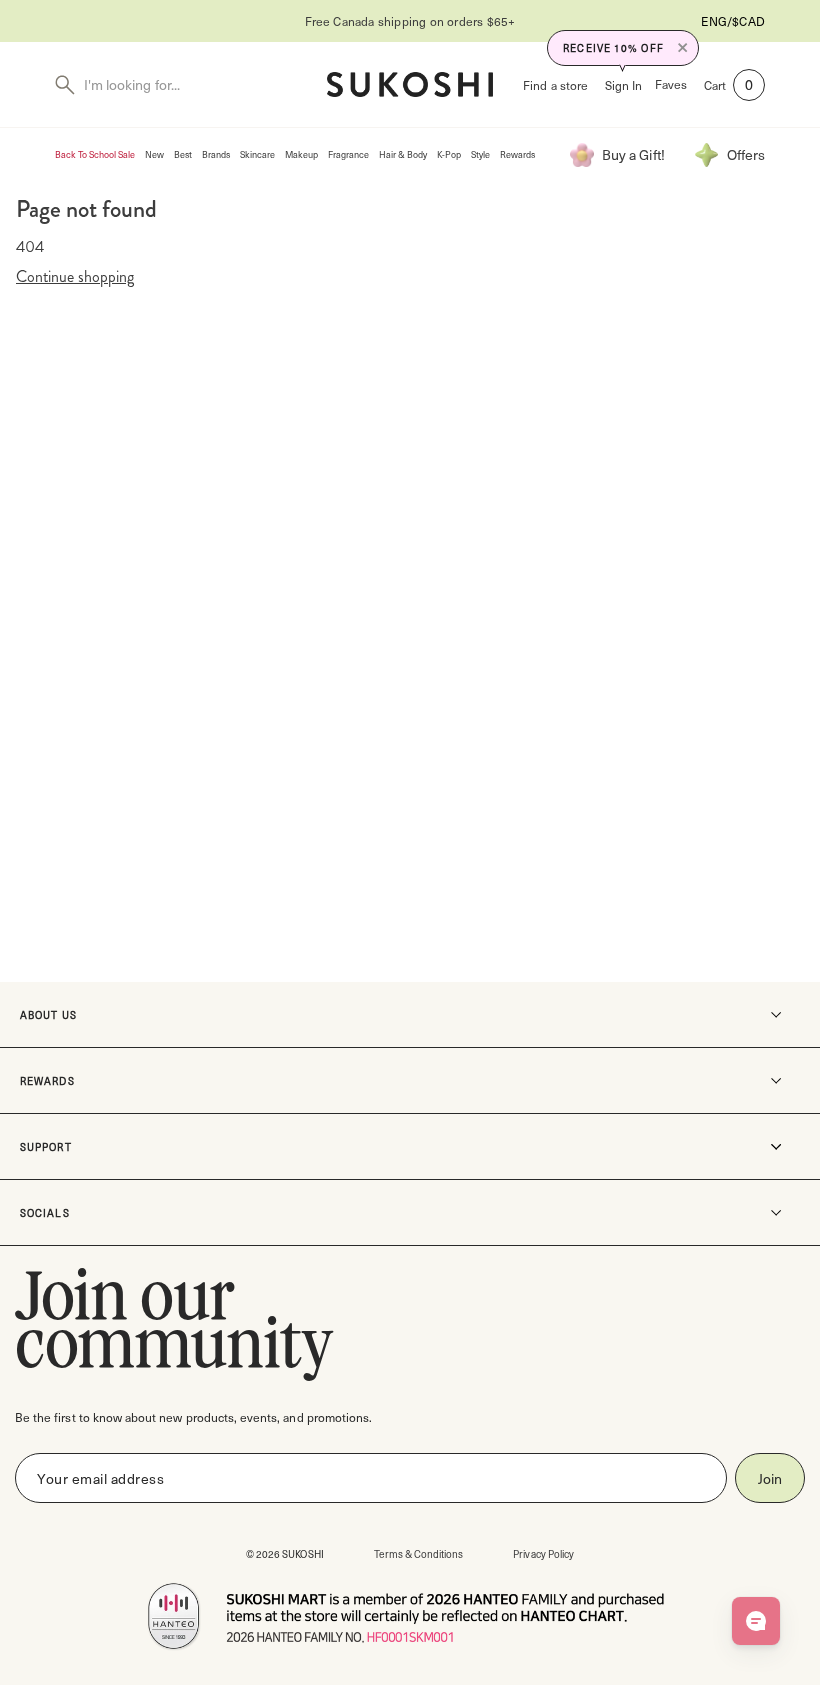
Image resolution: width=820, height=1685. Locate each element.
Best (183, 154)
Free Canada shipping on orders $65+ (263, 21)
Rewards (517, 154)
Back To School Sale (95, 154)
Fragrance (348, 154)
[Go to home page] (410, 84)
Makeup (301, 154)
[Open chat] (756, 1621)
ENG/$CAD (733, 21)
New (154, 154)
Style (480, 154)
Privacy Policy (543, 1553)
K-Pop (449, 154)
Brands (216, 154)
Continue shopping (75, 277)
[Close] (683, 48)
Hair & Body (403, 154)
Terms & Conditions (419, 1553)
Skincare (257, 154)
